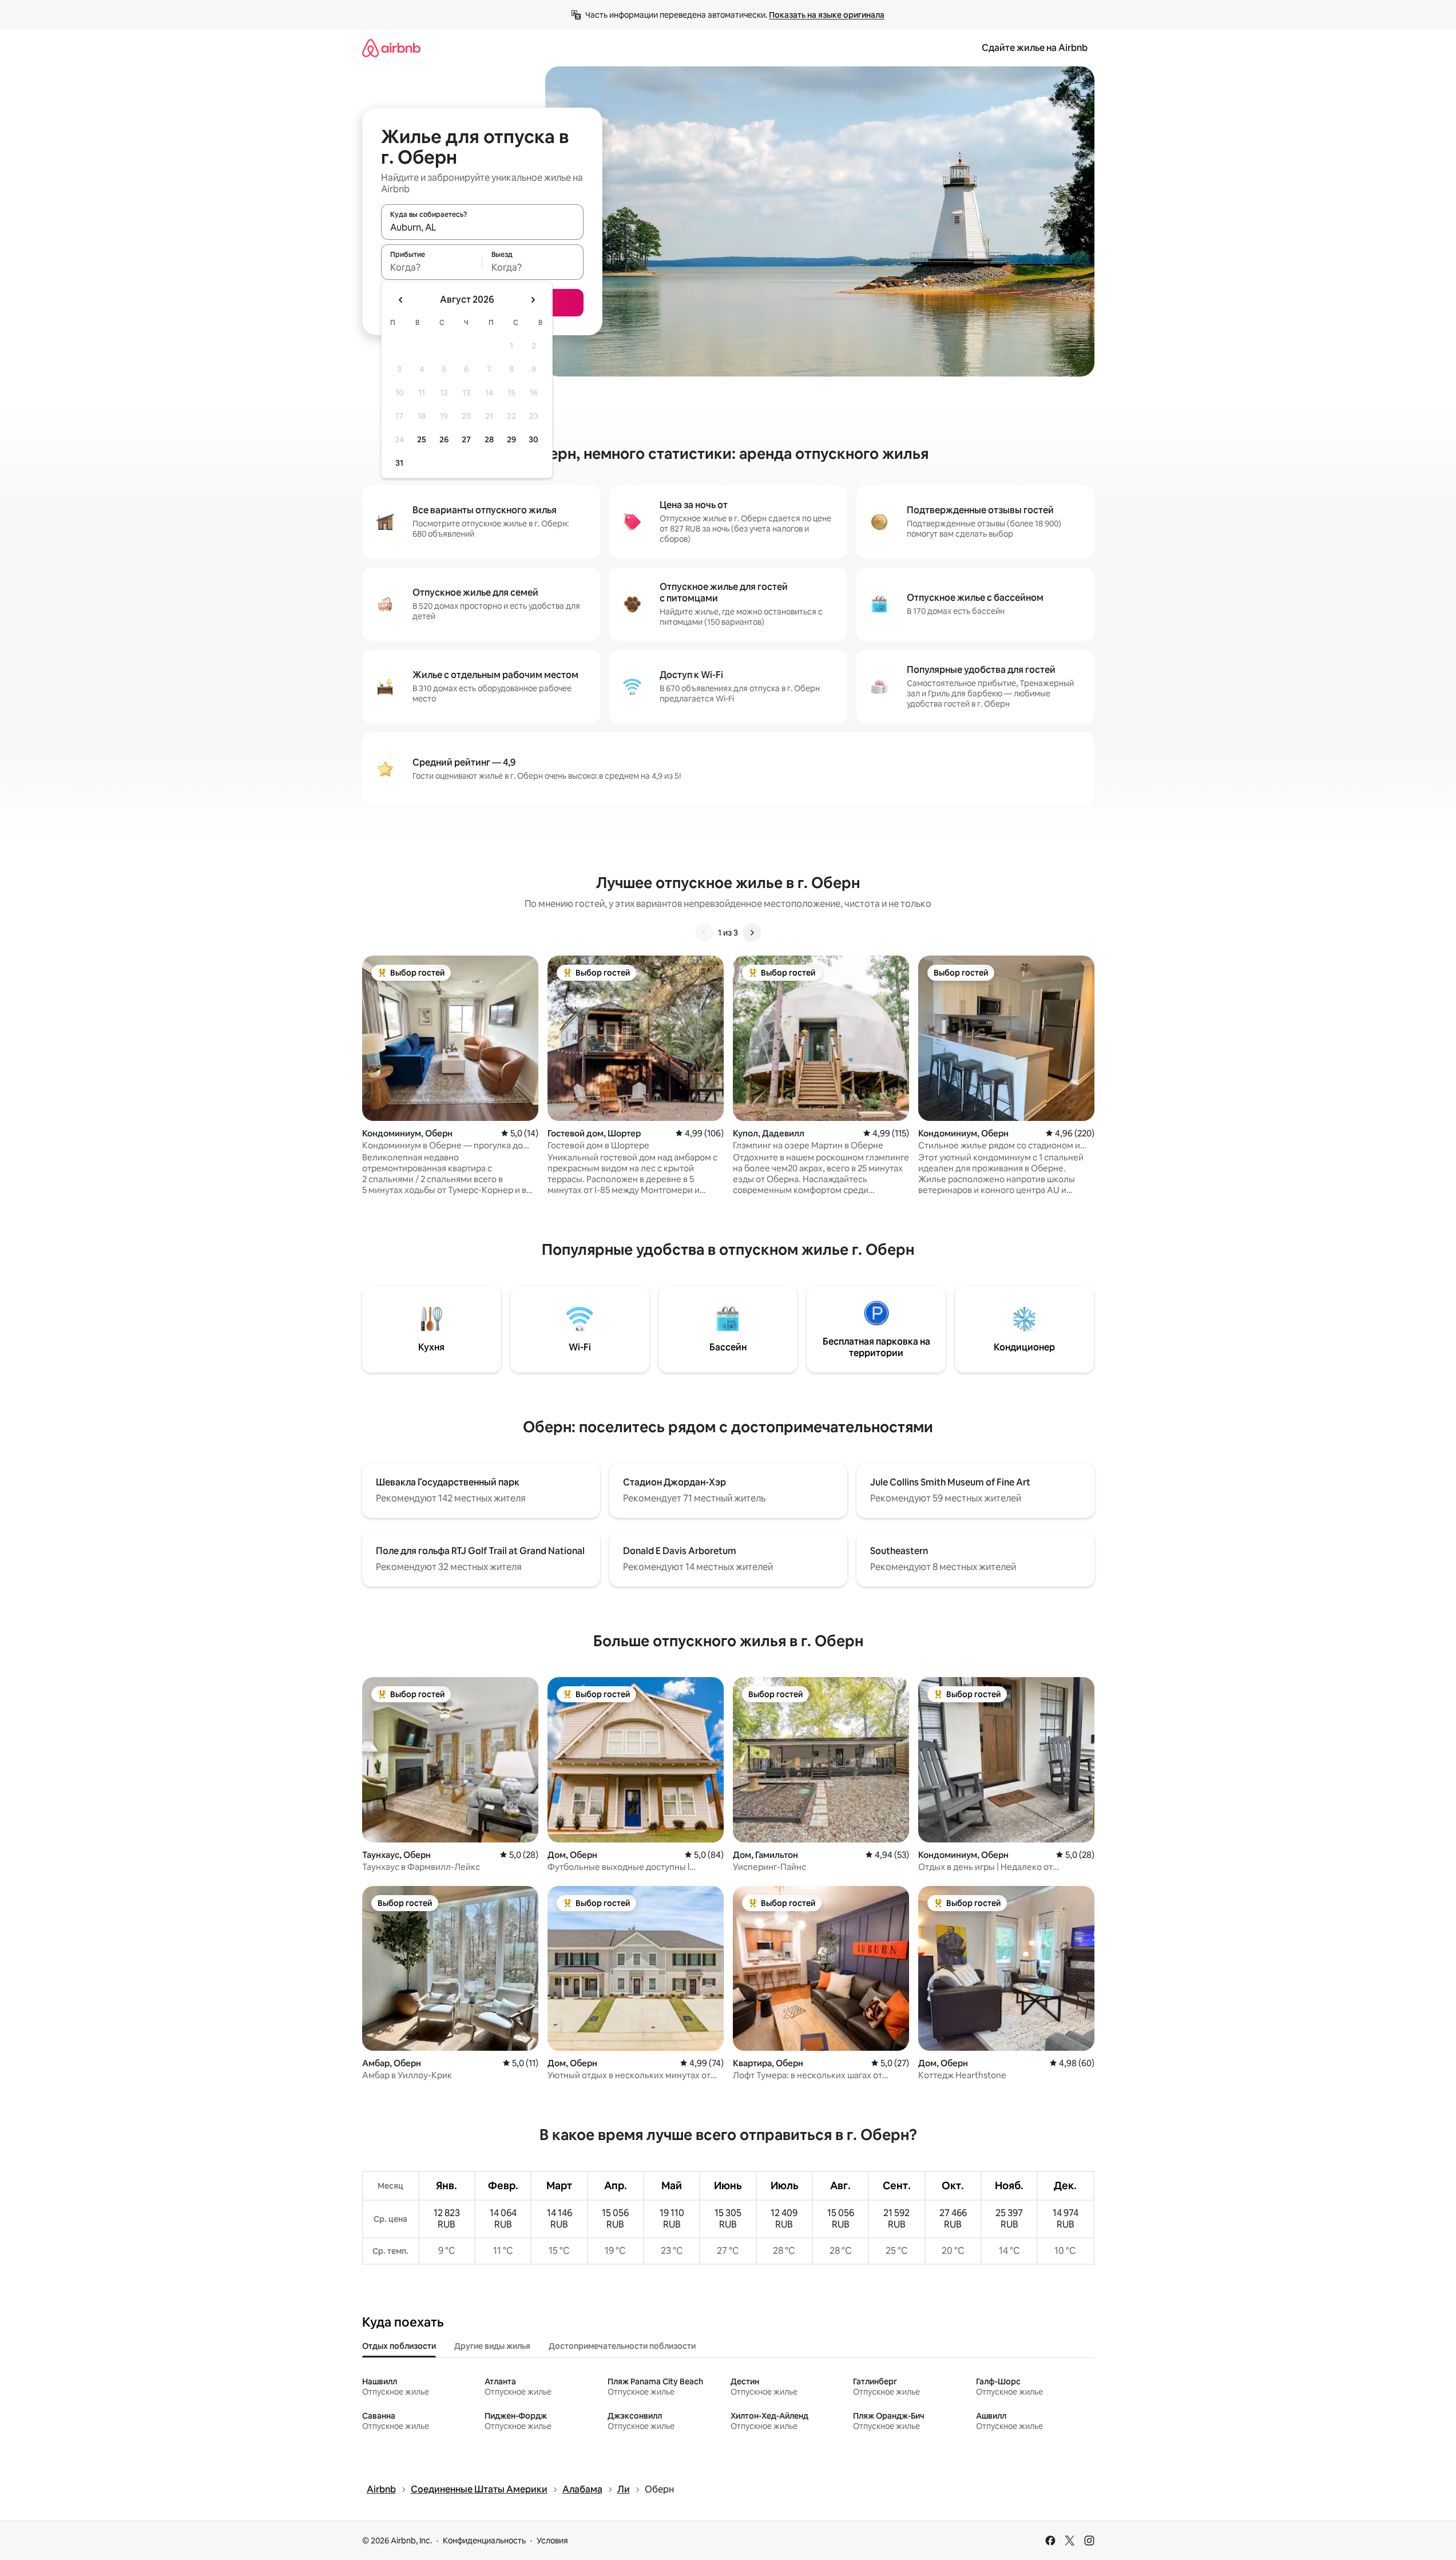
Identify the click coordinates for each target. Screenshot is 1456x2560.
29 (511, 439)
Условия (552, 2541)
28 (489, 439)
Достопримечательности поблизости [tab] (622, 2346)
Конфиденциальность (484, 2541)
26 (444, 439)
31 (399, 463)
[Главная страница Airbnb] (391, 48)
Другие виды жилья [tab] (492, 2346)
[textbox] (432, 267)
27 (466, 439)
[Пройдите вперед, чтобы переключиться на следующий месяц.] (533, 300)
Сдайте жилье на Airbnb (1035, 48)
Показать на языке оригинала (827, 15)
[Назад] (704, 933)
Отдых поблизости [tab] (399, 2346)
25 (422, 439)
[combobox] (482, 227)
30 (533, 439)
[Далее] (752, 933)
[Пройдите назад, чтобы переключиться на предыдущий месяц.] (401, 300)
